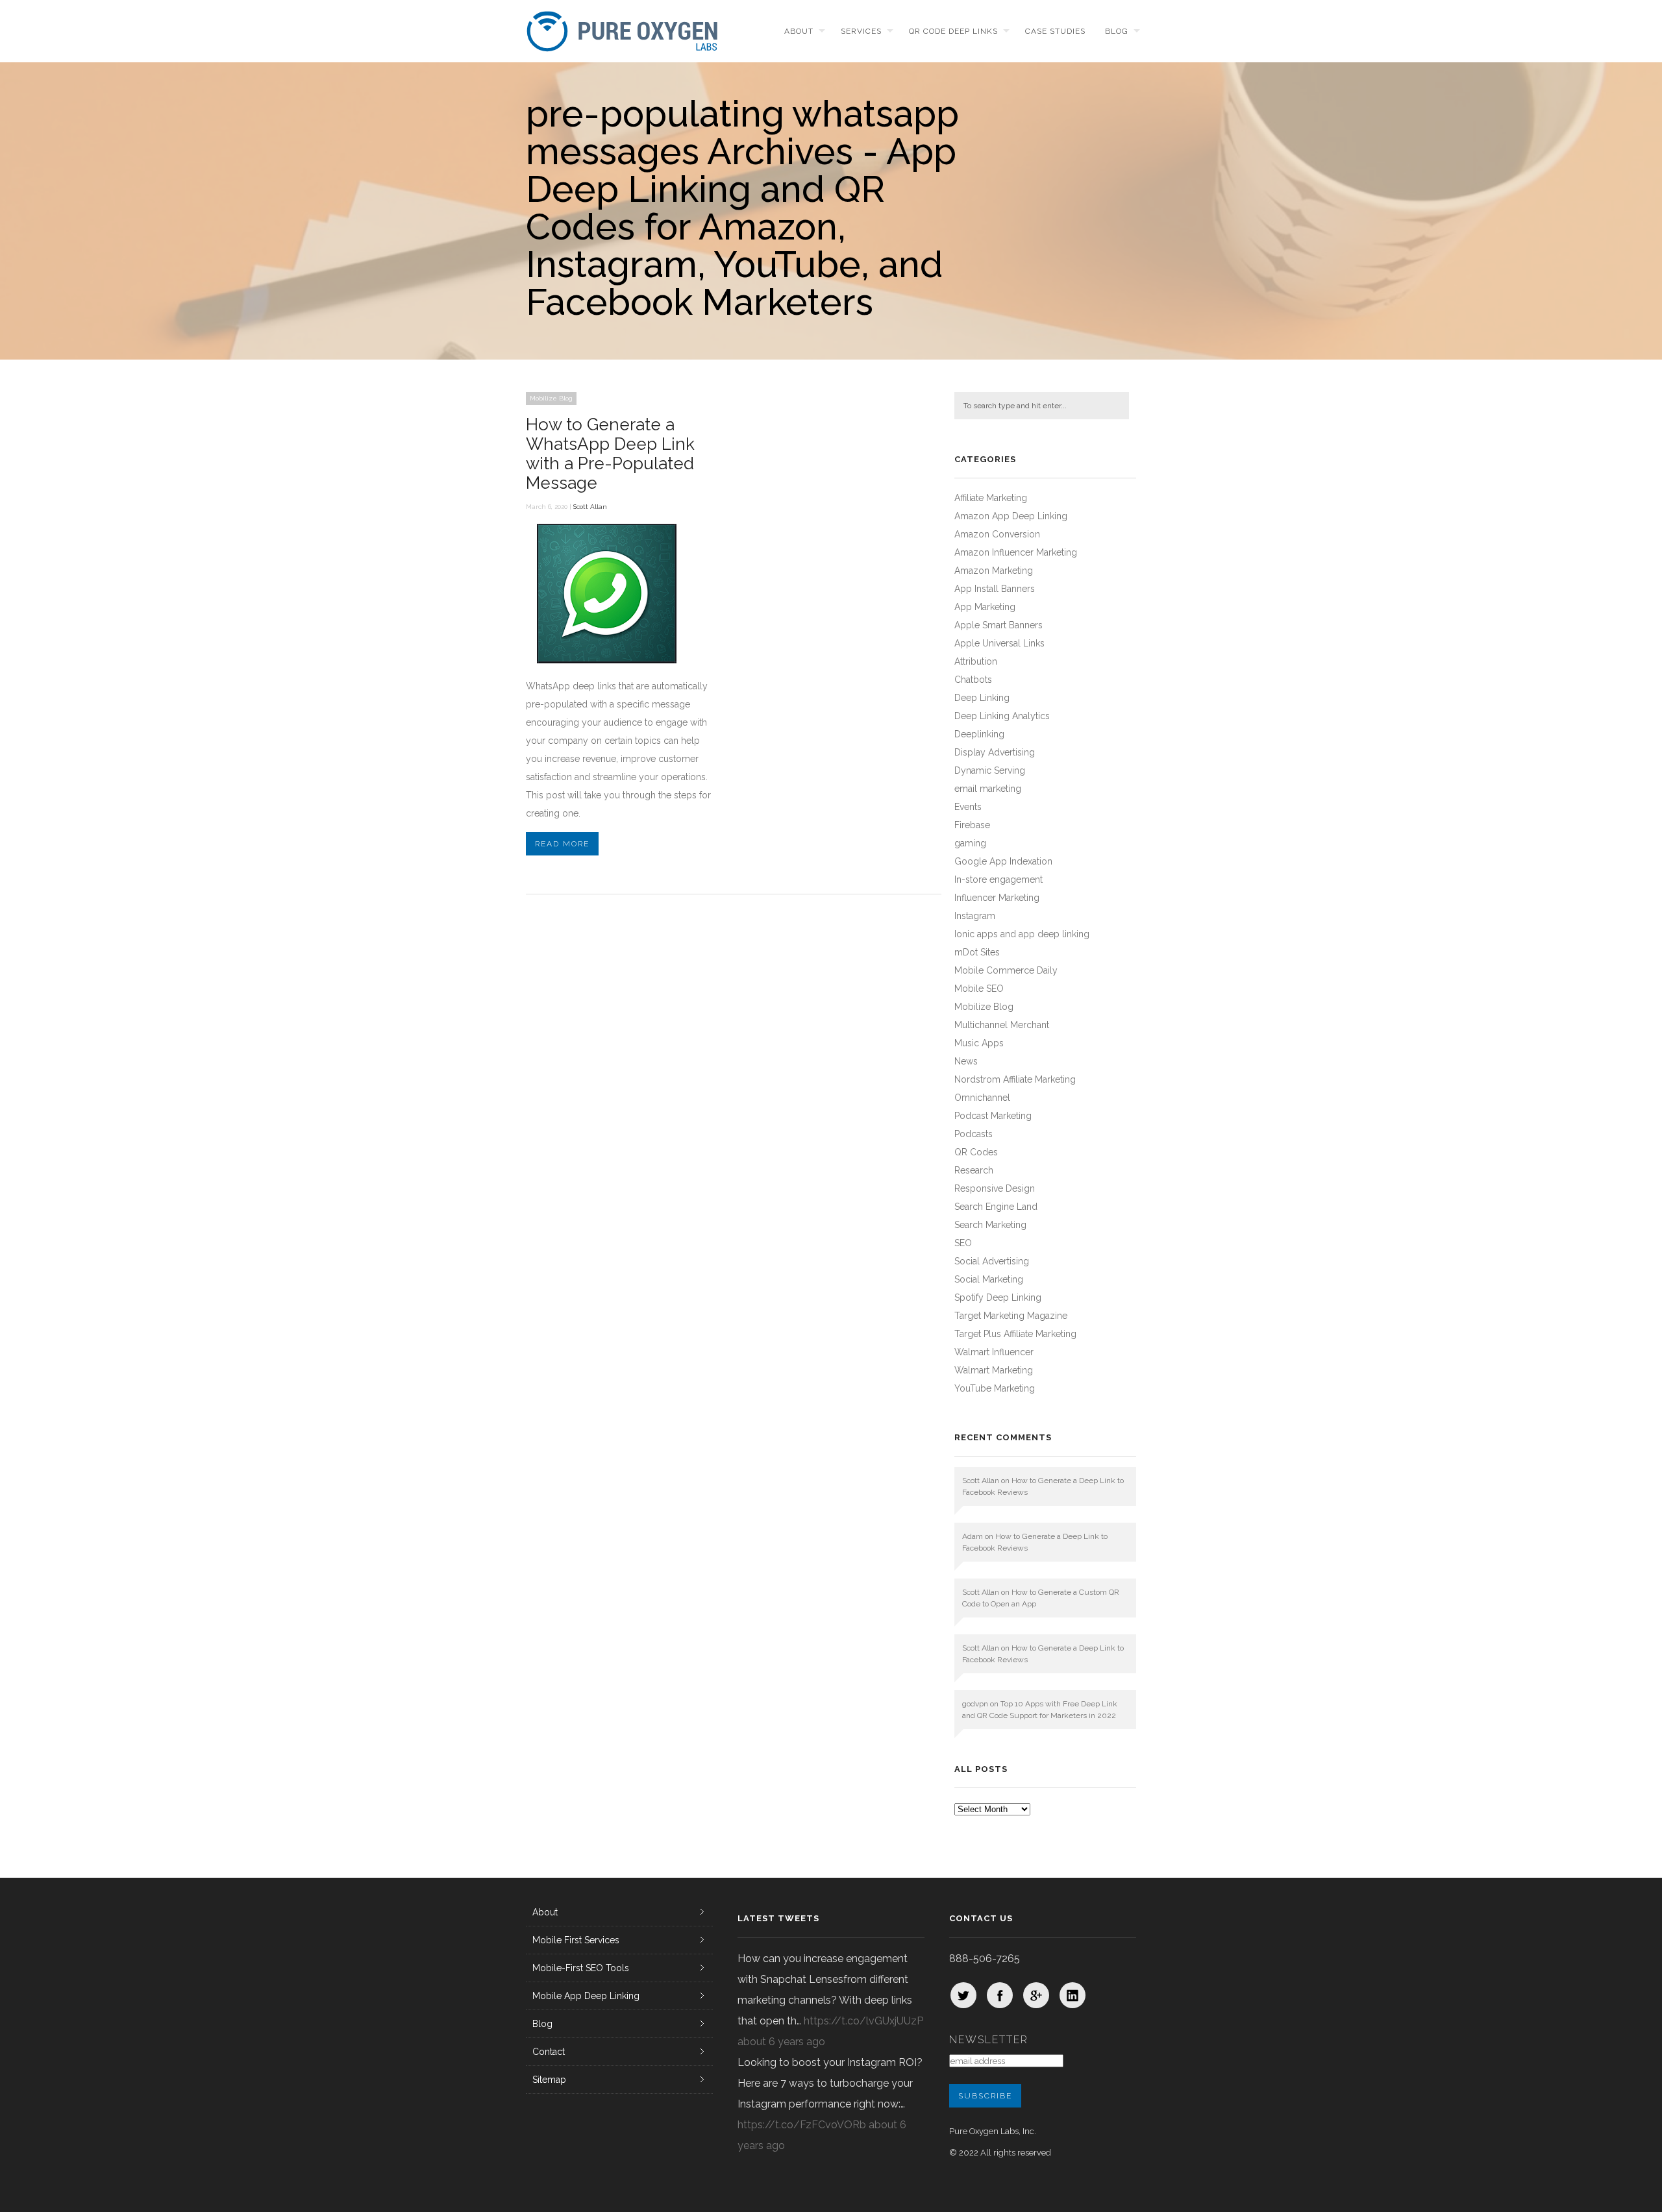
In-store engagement (998, 879)
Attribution (976, 661)
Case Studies (1055, 31)
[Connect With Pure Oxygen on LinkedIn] (1073, 1995)
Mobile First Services (576, 1940)
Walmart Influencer (994, 1352)
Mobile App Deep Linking (586, 1996)
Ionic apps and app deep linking (1022, 934)
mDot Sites (977, 952)
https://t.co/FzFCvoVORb (802, 2125)
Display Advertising (995, 752)
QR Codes (976, 1152)
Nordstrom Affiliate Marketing (1015, 1079)
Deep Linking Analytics (1002, 716)
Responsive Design (995, 1188)
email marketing (988, 789)
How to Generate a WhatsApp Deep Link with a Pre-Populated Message (610, 454)
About (799, 31)
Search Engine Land (996, 1207)
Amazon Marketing (994, 571)
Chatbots (973, 680)
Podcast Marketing (993, 1116)
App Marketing (985, 607)
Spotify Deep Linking (998, 1297)
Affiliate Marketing (991, 498)
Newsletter (989, 2040)
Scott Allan (590, 507)
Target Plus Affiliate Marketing (1015, 1334)
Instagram (975, 916)
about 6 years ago (781, 2042)
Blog (1117, 31)
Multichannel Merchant (1002, 1025)
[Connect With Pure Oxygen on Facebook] (1000, 1995)
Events (968, 807)
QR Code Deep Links (953, 31)
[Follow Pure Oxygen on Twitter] (963, 1995)
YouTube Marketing (995, 1388)
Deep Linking (982, 698)
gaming (970, 843)
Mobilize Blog (551, 398)
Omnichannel (982, 1098)
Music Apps (979, 1043)
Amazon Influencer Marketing (1016, 552)
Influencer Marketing (997, 898)
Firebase (972, 825)
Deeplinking (979, 734)
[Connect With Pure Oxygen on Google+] (1036, 1995)
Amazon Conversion (997, 534)
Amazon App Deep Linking (1011, 516)
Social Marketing (989, 1279)
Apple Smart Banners (998, 625)
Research (974, 1170)
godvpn (975, 1704)
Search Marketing (990, 1225)
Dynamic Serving (990, 770)
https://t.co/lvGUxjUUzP (863, 2021)
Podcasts (974, 1134)
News (966, 1061)
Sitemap (549, 2080)
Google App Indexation (1003, 861)
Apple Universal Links (999, 643)
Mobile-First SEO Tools (581, 1968)
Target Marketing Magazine (1011, 1316)
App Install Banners (995, 589)
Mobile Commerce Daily (1006, 970)
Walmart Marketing (994, 1370)
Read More (562, 844)
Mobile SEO (979, 989)
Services (861, 31)
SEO (963, 1243)
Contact (549, 2052)
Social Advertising (992, 1261)
